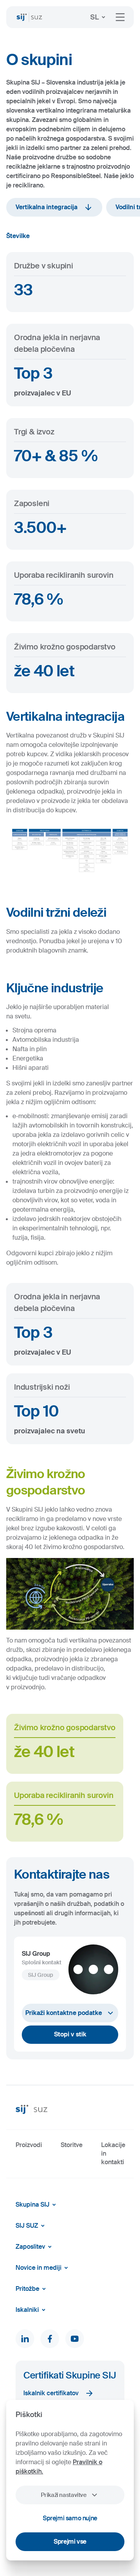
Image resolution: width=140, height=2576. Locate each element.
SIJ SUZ (27, 2226)
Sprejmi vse (70, 2542)
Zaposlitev (30, 2247)
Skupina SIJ (32, 2205)
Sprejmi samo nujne (70, 2518)
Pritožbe (27, 2289)
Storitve (72, 2145)
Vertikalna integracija (46, 207)
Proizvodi (29, 2145)
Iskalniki (27, 2310)
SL (94, 17)
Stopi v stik (70, 2034)
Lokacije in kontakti (113, 2154)
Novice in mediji (38, 2268)
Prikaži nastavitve (64, 2495)
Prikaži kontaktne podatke (64, 2013)
